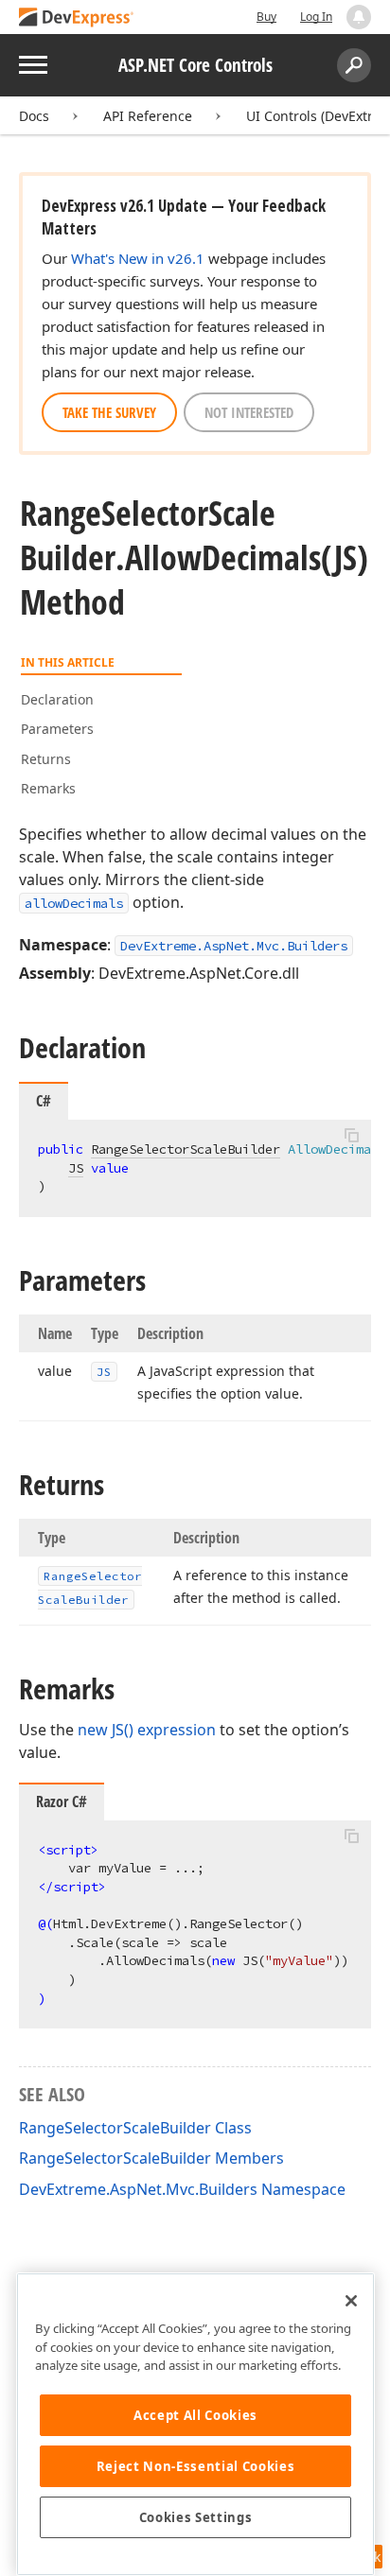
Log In (316, 17)
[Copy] (351, 1136)
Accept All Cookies (195, 2415)
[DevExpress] (77, 18)
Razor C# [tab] (62, 1801)
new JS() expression (147, 1730)
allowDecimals (74, 903)
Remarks (48, 788)
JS (76, 1168)
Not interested (249, 412)
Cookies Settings (196, 2517)
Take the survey (109, 412)
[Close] (351, 2301)
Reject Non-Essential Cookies (195, 2466)
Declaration (57, 699)
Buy (266, 17)
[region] (195, 2424)
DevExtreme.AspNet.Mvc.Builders (234, 946)
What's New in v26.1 (138, 258)
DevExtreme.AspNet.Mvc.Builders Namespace (182, 2189)
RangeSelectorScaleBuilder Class (135, 2128)
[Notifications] (359, 17)
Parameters (57, 729)
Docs (34, 116)
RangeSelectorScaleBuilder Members (151, 2158)
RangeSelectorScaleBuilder (186, 1149)
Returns (46, 759)
